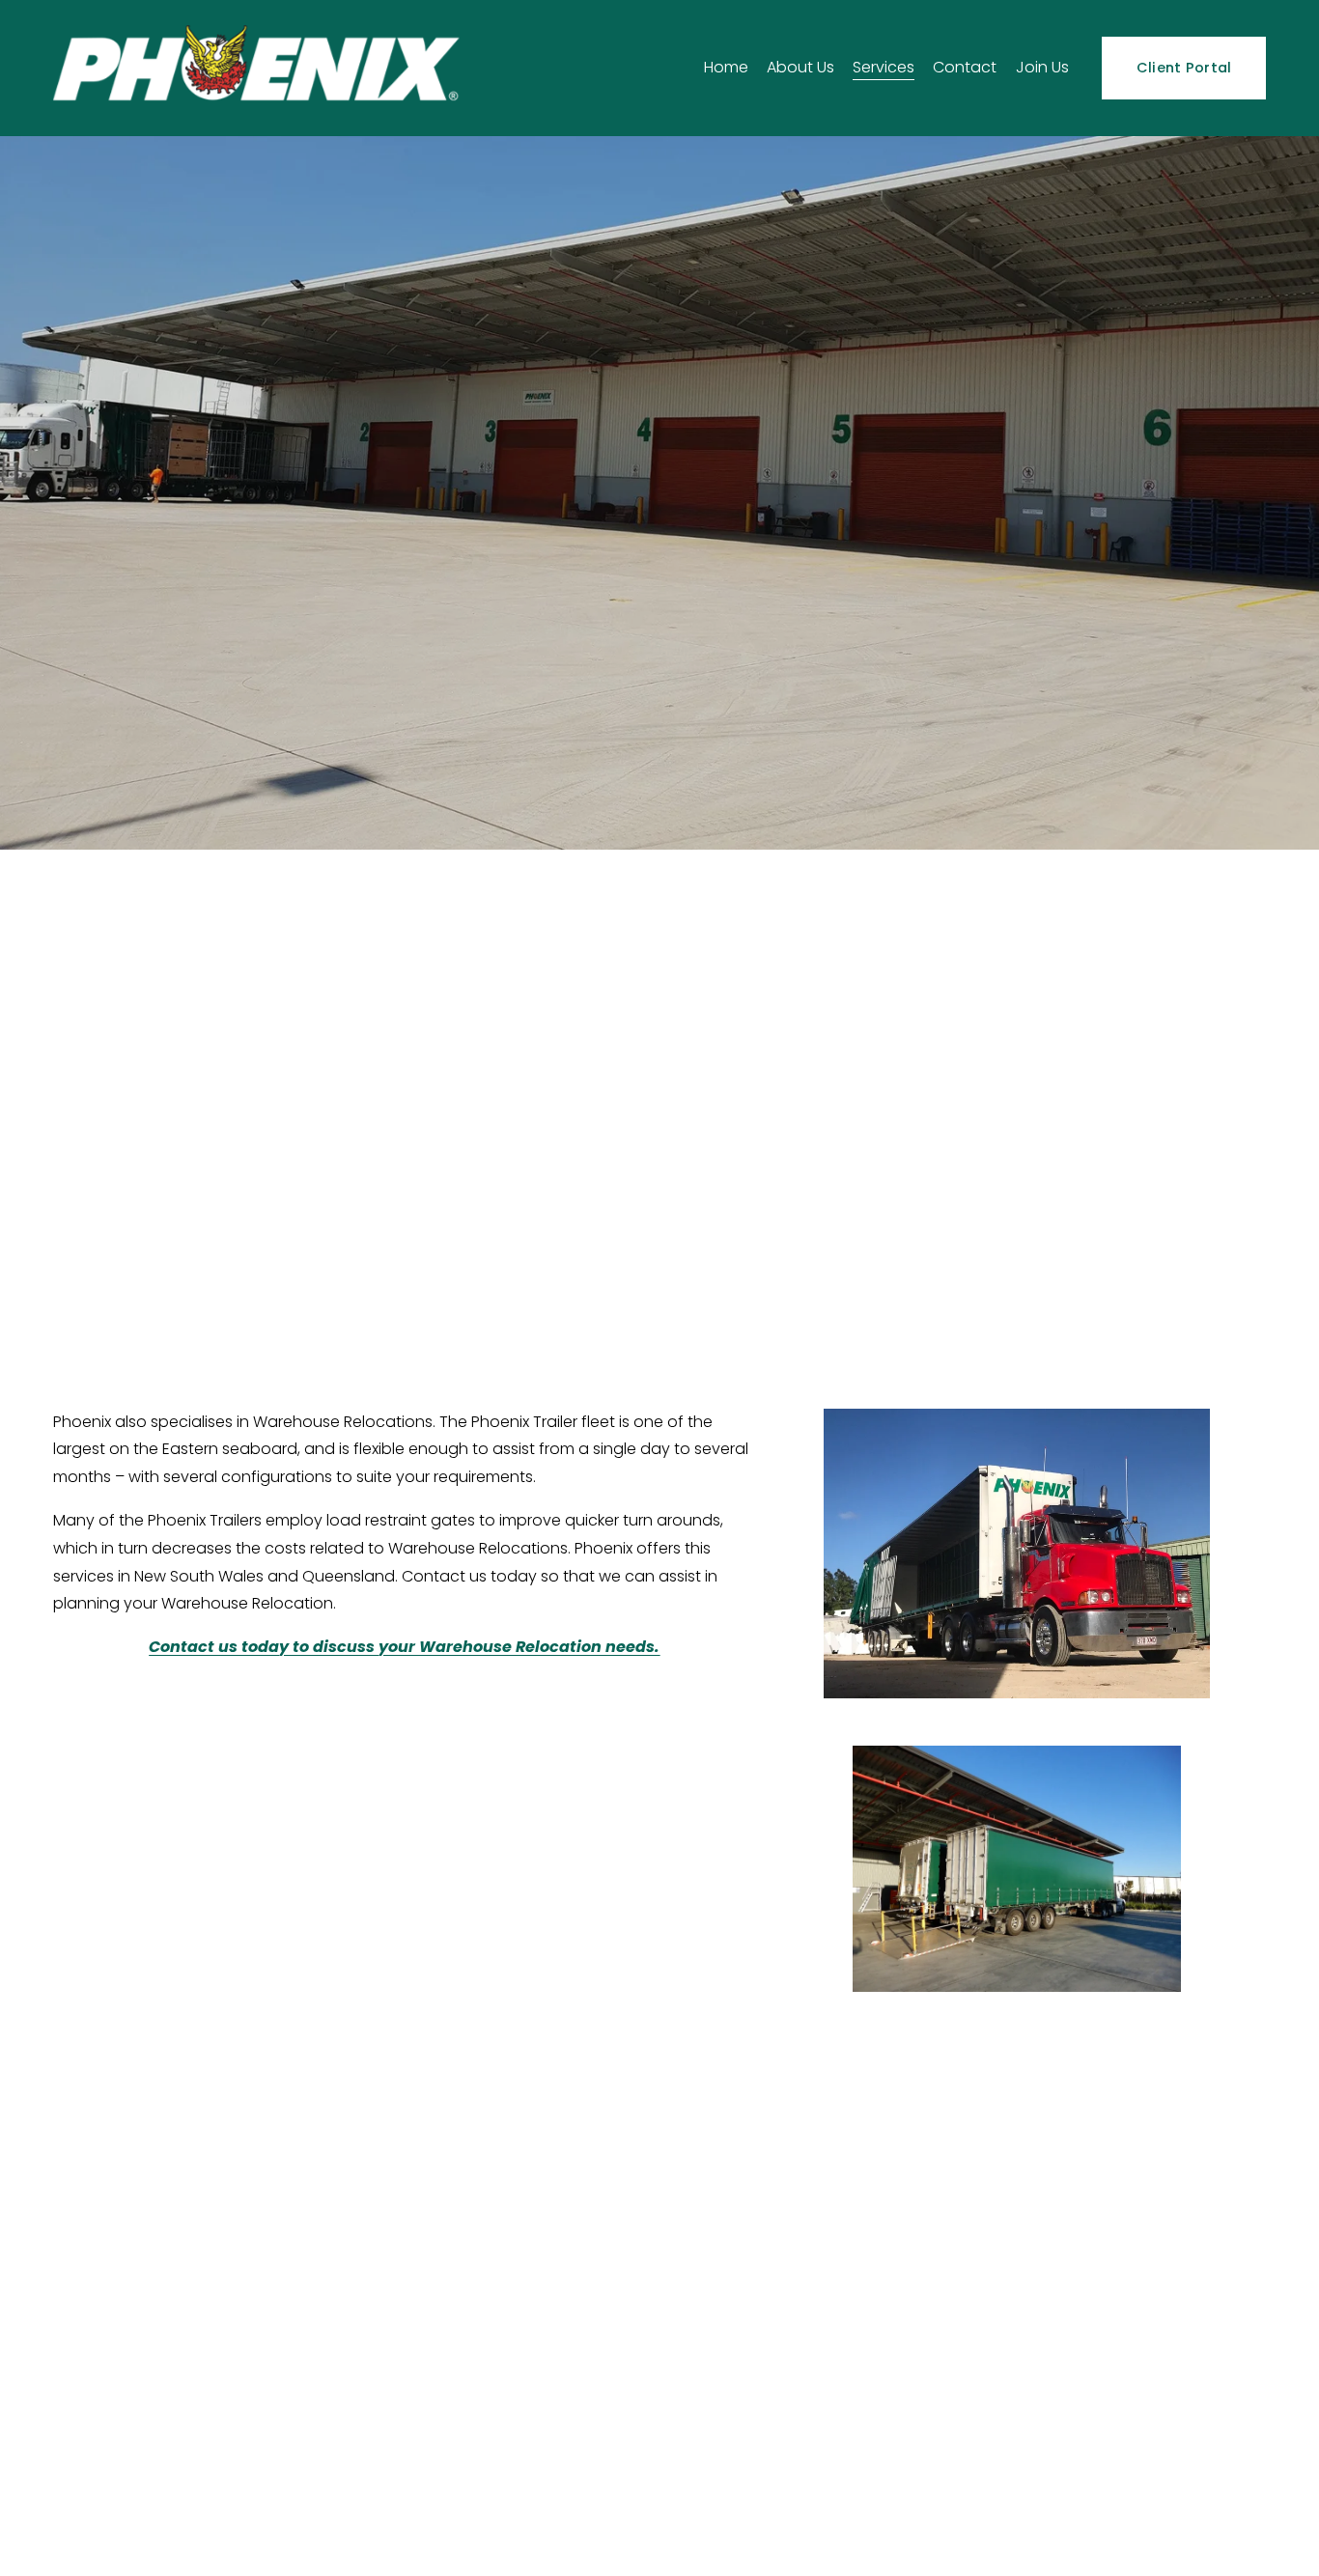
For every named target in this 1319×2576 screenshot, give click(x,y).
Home (726, 67)
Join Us (1042, 67)
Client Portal (1184, 68)
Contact (965, 67)
